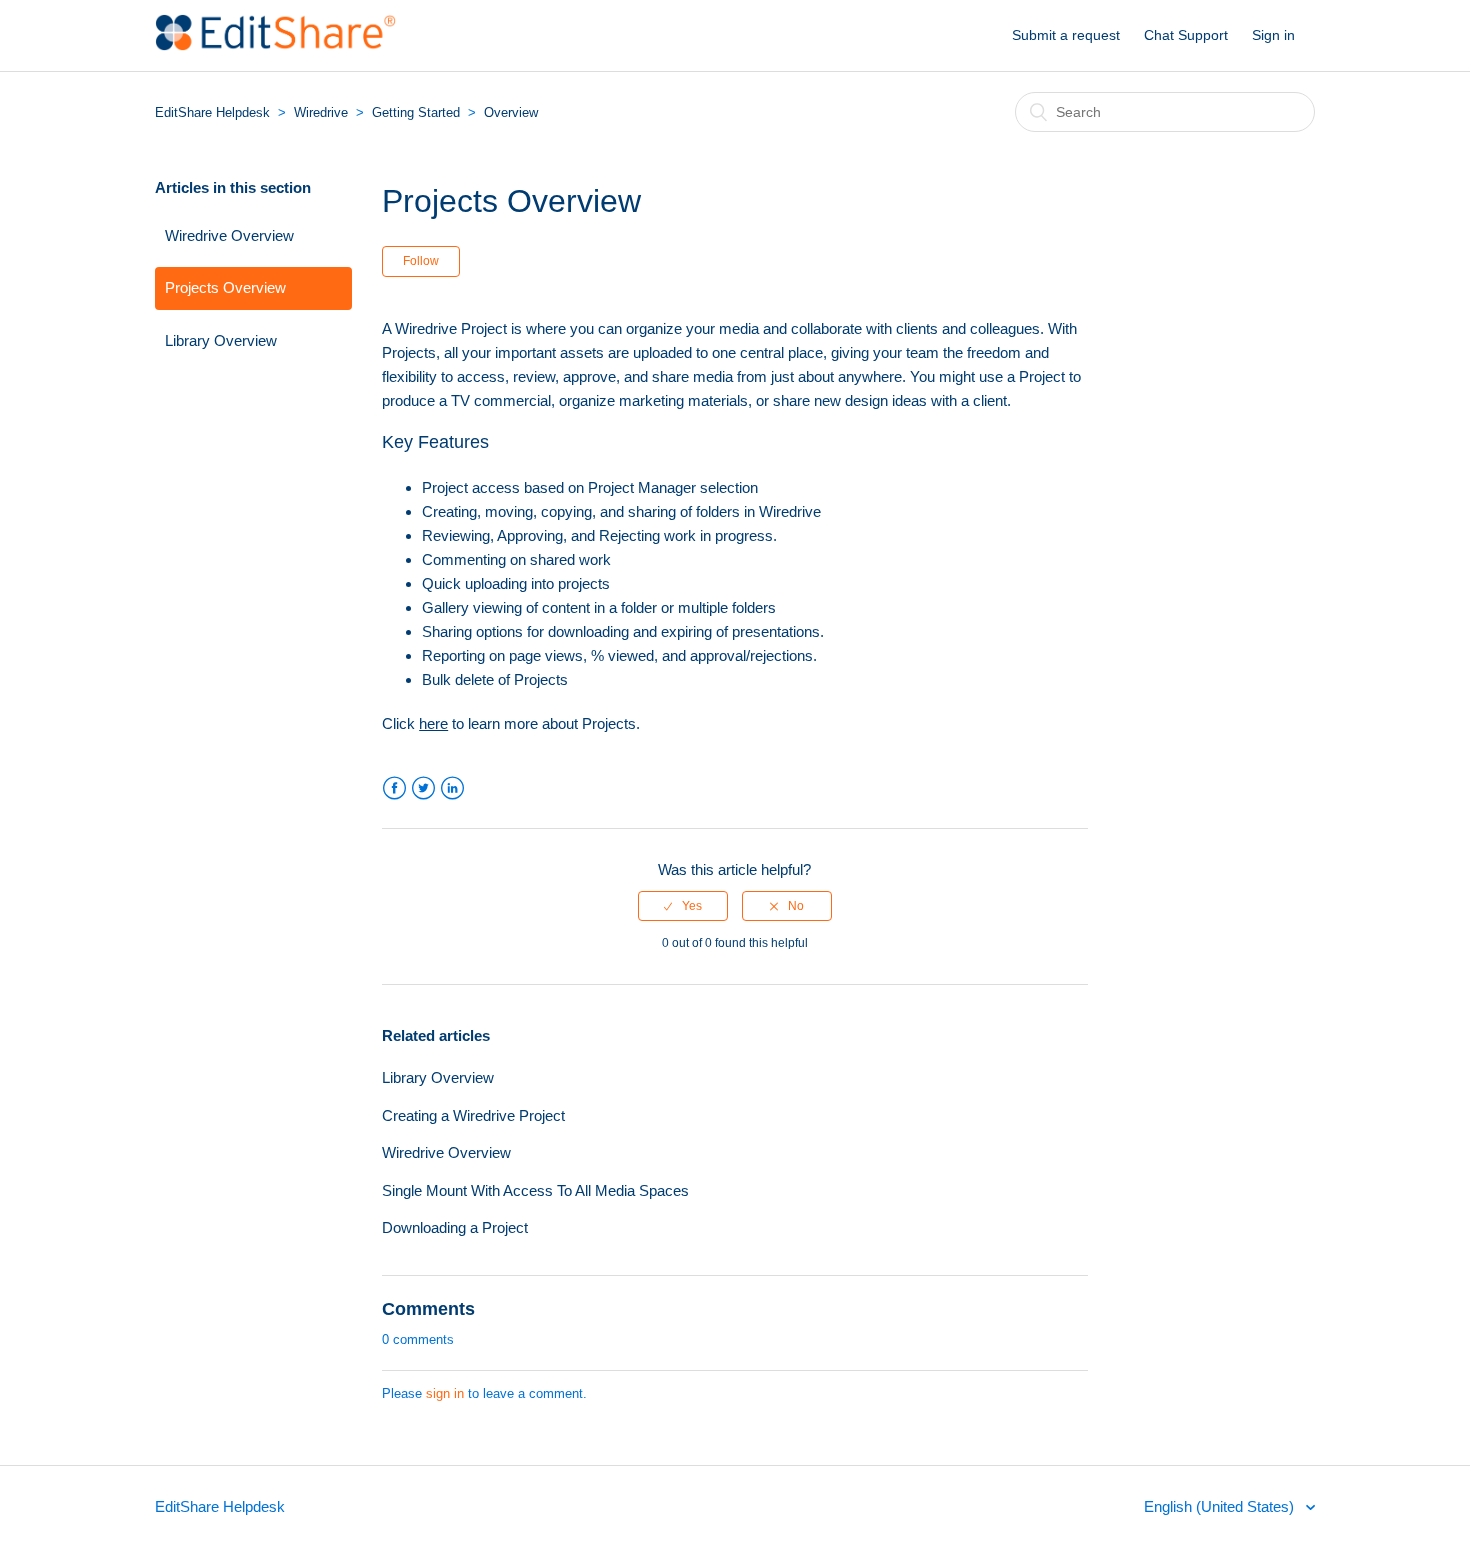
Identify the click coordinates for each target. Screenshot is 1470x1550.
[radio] (683, 906)
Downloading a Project (455, 1227)
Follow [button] (421, 261)
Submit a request (1066, 35)
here (433, 723)
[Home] (275, 45)
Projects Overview (225, 287)
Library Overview (221, 340)
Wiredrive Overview (229, 235)
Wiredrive (321, 112)
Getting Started (416, 112)
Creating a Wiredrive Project (473, 1115)
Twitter (423, 788)
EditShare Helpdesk (212, 112)
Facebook (394, 788)
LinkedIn (452, 788)
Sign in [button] (1273, 35)
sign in (445, 1393)
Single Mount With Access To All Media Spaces (535, 1190)
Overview (511, 112)
